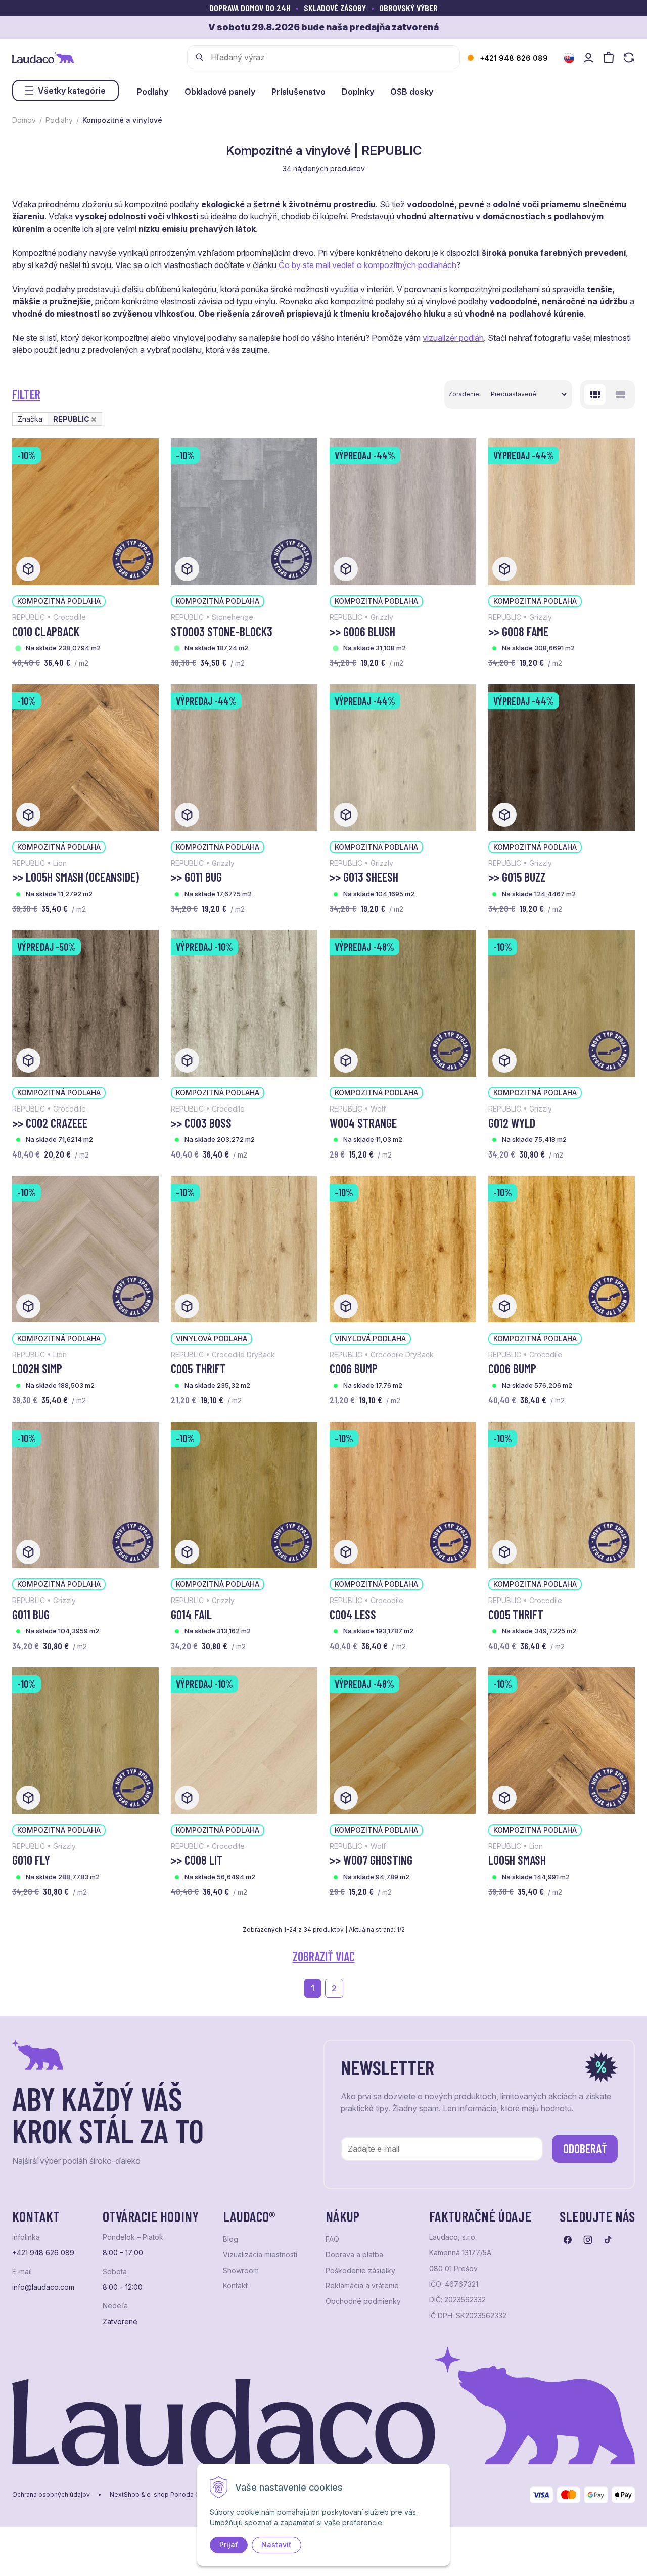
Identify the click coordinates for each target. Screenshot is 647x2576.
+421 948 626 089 (514, 58)
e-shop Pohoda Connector (187, 2495)
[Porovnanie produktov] (629, 57)
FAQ (332, 2239)
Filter (26, 394)
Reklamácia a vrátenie (362, 2286)
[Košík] (609, 57)
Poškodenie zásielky (360, 2271)
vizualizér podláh (453, 338)
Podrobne (620, 394)
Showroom (241, 2271)
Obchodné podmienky (363, 2301)
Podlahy (59, 120)
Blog (230, 2239)
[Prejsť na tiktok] (608, 2240)
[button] (94, 419)
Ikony (595, 394)
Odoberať (585, 2148)
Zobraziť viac (324, 1956)
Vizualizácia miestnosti (260, 2255)
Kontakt (235, 2286)
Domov (24, 120)
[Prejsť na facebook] (568, 2240)
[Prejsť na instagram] (588, 2240)
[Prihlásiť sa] (588, 57)
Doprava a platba (354, 2255)
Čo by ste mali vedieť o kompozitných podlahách (367, 265)
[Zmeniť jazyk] (569, 58)
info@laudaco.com (43, 2287)
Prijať (229, 2544)
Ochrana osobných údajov (51, 2495)
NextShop (125, 2495)
